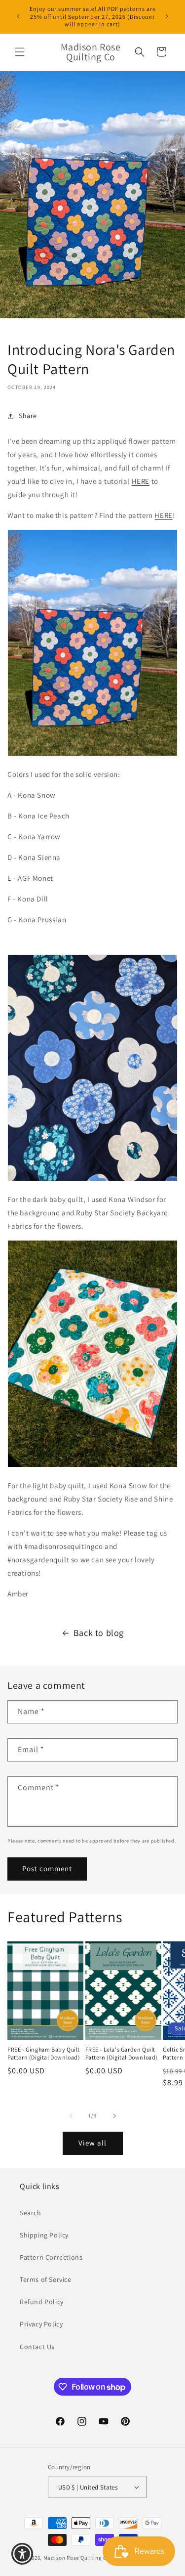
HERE (141, 481)
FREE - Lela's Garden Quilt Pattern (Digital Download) (122, 2053)
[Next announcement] (167, 16)
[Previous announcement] (18, 16)
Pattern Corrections (51, 2257)
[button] (20, 52)
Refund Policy (42, 2302)
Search (31, 2213)
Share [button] (28, 416)
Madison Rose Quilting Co (77, 2558)
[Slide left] (71, 2116)
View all (92, 2143)
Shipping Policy (44, 2235)
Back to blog (99, 1633)
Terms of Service (46, 2279)
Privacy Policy (41, 2324)
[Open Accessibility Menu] (22, 2554)
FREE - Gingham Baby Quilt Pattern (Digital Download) (44, 2053)
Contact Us (37, 2347)
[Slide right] (114, 2116)
